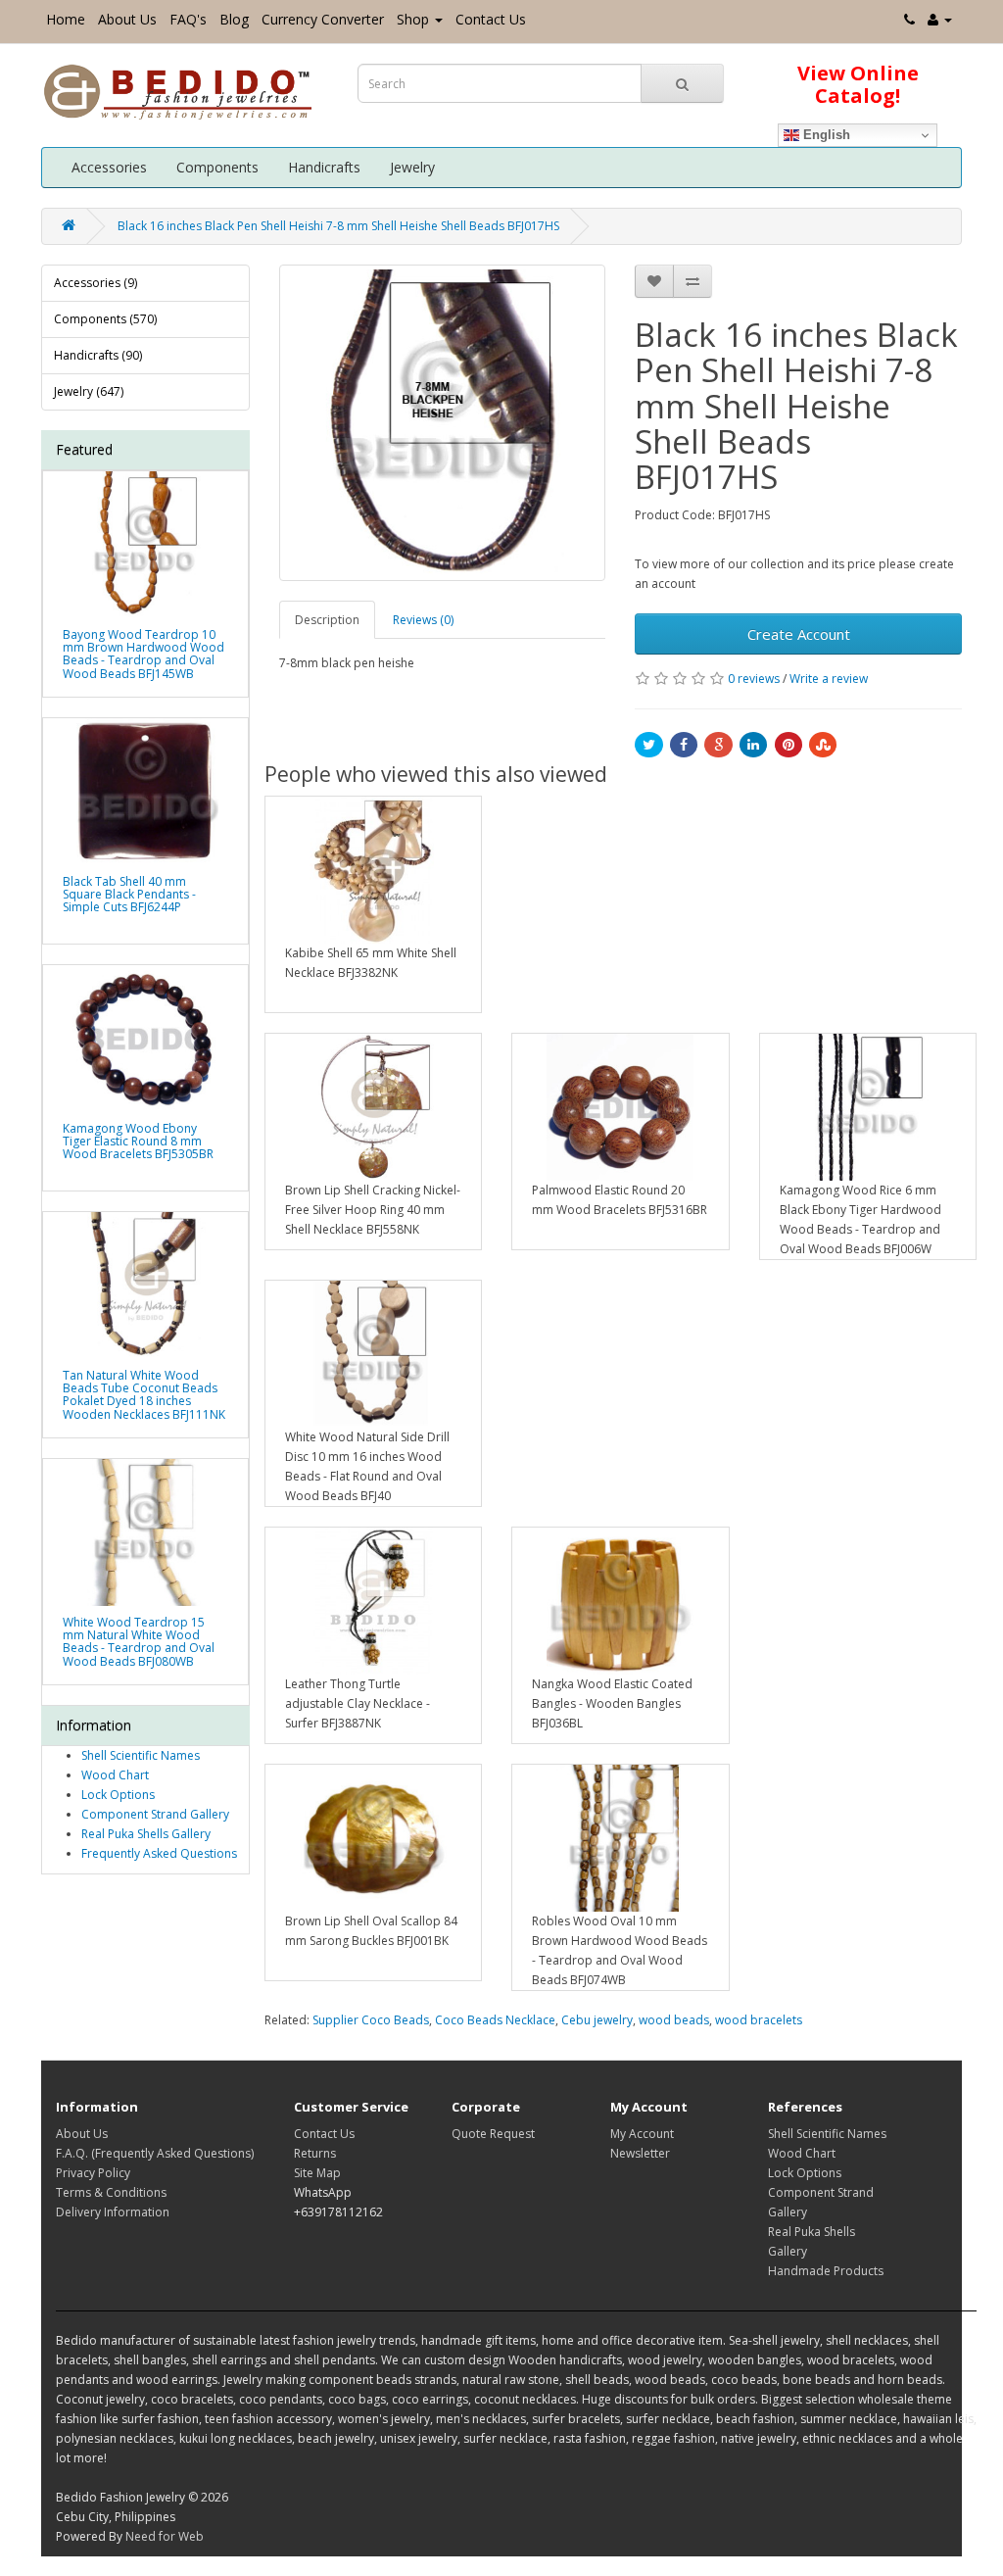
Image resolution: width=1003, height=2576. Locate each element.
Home (66, 19)
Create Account (799, 634)
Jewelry (412, 167)
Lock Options (118, 1795)
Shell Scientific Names (141, 1755)
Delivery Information (113, 2212)
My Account (642, 2134)
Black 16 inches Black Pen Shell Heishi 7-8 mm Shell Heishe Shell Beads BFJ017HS (338, 226)
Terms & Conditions (111, 2192)
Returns (315, 2153)
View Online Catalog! (858, 84)
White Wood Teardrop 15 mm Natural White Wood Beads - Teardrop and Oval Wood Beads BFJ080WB (139, 1642)
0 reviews (754, 679)
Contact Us (491, 19)
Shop (413, 19)
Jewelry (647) (89, 391)
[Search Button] (682, 83)
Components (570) (105, 319)
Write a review (829, 679)
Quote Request (493, 2134)
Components (217, 167)
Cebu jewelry (597, 2020)
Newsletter (640, 2153)
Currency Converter (323, 19)
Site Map (317, 2173)
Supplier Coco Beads (371, 2020)
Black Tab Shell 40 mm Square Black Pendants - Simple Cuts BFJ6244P (129, 894)
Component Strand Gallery (155, 1814)
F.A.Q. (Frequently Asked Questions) (155, 2153)
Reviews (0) (423, 620)
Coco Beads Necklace (495, 2020)
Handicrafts (324, 167)
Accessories (109, 167)
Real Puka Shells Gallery (146, 1834)
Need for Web (165, 2536)
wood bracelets (759, 2020)
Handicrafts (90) (98, 355)
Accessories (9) (96, 283)
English (825, 135)
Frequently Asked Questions (159, 1853)
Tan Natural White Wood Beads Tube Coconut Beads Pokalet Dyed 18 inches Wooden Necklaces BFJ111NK (144, 1395)
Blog (234, 19)
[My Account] (940, 19)
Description (327, 620)
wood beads (674, 2020)
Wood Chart (115, 1775)
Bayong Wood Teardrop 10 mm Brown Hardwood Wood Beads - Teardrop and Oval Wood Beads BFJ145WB (143, 654)
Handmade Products (826, 2271)
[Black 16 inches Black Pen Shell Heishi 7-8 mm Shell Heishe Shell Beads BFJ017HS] (443, 423)
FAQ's (188, 19)
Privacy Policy (93, 2173)
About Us (127, 19)
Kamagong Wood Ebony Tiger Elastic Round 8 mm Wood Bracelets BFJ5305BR (138, 1141)
